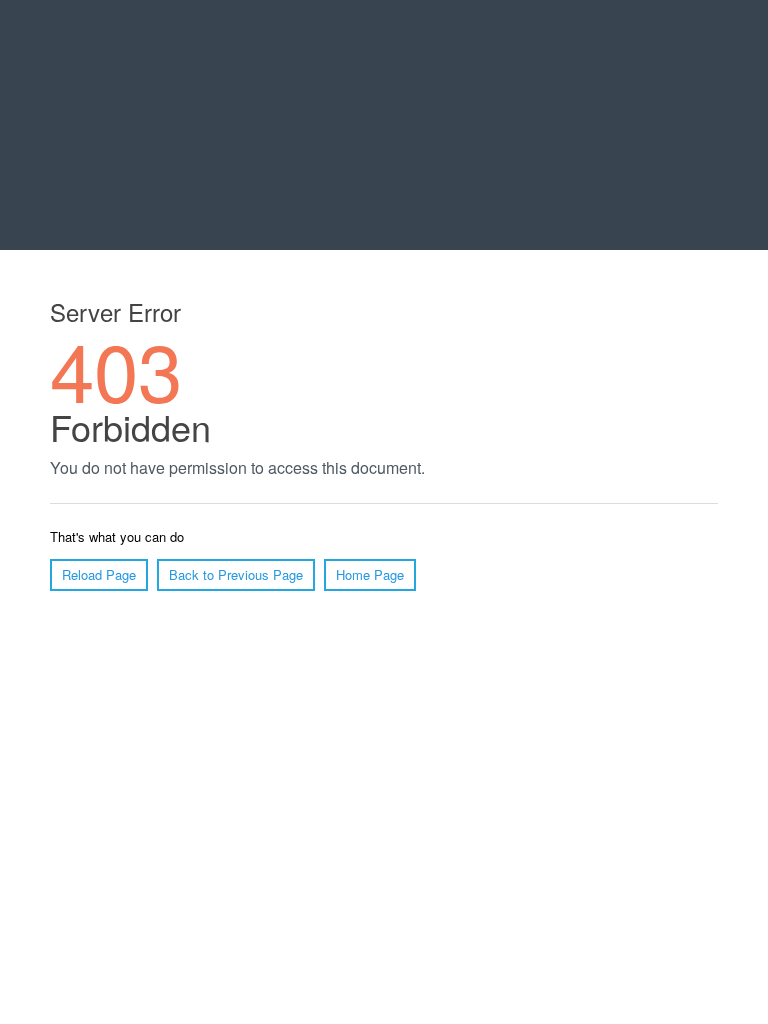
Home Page (370, 574)
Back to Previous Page (236, 574)
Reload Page (99, 574)
